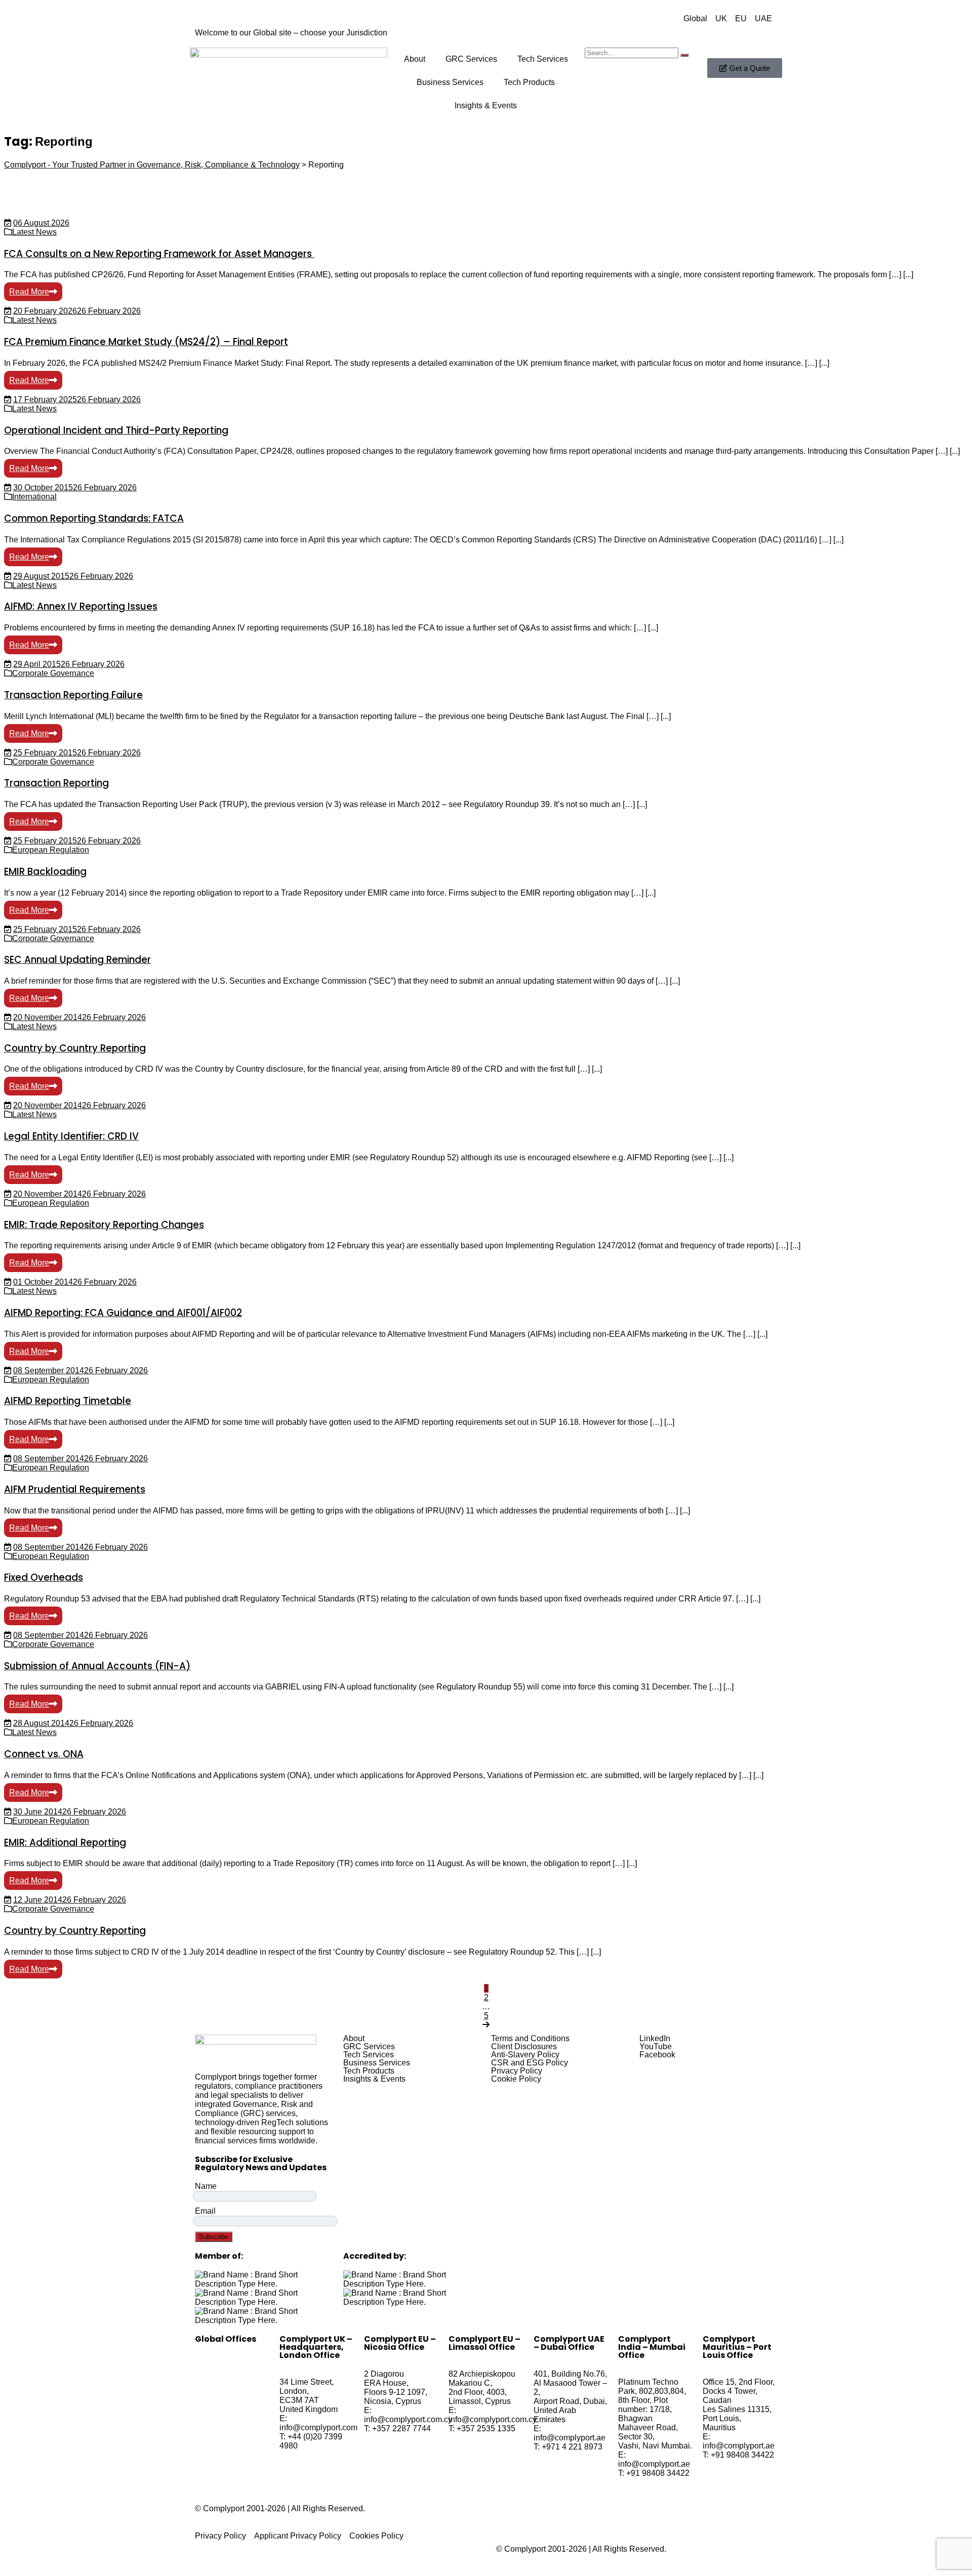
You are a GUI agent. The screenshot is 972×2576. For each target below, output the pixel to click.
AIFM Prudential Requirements (75, 1489)
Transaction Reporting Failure (73, 695)
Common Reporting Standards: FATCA (94, 518)
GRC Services (471, 59)
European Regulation (51, 850)
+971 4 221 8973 (572, 2447)
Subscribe (214, 2237)
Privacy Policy (517, 2071)
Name (206, 2186)
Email (205, 2211)
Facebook (657, 2055)
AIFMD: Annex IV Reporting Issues (81, 606)
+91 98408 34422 (658, 2473)
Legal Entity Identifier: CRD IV (71, 1136)
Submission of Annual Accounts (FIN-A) (97, 1666)
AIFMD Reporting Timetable (68, 1401)
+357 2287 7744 (401, 2429)
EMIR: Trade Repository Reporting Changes (104, 1225)
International (34, 497)
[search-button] (684, 55)
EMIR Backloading (45, 872)
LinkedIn (655, 2039)
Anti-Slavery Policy (525, 2055)
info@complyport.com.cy (408, 2419)
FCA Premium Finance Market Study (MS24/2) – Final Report (146, 342)
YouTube (656, 2047)
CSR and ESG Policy (530, 2063)
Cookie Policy (516, 2079)
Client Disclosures (524, 2047)
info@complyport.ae (570, 2438)
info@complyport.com (318, 2427)
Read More (29, 292)
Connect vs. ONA (44, 1754)
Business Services (450, 82)
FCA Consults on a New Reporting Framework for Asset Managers (159, 254)
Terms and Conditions (530, 2039)
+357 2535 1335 (486, 2429)
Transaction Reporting (56, 783)
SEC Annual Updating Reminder (77, 960)
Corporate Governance (53, 673)
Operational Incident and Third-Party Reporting (116, 430)
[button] (412, 2039)
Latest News (34, 232)
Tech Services (543, 59)
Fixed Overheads (44, 1577)
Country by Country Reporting (75, 1048)
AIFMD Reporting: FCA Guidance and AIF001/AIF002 (123, 1313)
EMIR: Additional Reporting (65, 1843)
